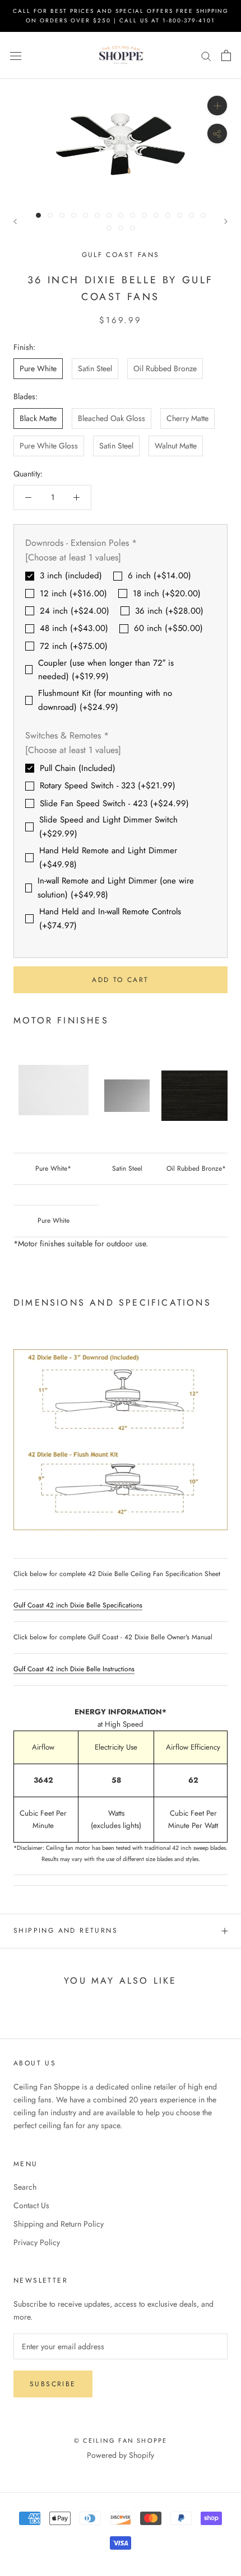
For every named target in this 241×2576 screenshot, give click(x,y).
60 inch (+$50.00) (168, 628)
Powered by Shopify (121, 2455)
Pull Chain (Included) (78, 768)
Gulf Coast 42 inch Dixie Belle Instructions (74, 1669)
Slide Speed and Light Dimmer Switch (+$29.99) (108, 827)
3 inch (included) (71, 576)
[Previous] (15, 221)
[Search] (206, 56)
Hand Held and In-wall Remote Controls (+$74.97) (110, 918)
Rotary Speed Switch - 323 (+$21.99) (108, 786)
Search (25, 2187)
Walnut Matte (176, 446)
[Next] (226, 221)
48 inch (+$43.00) (74, 628)
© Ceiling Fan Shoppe (121, 2441)
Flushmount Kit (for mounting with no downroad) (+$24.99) (105, 700)
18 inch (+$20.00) (167, 593)
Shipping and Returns (66, 1930)
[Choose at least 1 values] (73, 557)
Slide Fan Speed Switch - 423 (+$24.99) (114, 803)
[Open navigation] (16, 55)
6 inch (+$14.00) (159, 576)
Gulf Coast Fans (121, 255)
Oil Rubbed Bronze (165, 368)
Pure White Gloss (49, 446)
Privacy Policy (37, 2242)
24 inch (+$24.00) (75, 611)
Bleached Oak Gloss (112, 418)
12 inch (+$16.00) (73, 593)
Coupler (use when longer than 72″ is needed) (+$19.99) (106, 670)
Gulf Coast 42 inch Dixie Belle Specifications (78, 1605)
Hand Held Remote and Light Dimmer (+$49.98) (108, 857)
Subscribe (53, 2384)
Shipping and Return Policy (59, 2224)
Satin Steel (95, 368)
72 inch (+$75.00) (74, 646)
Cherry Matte (187, 418)
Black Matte (38, 418)
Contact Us (31, 2205)
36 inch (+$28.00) (169, 611)
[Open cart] (226, 55)
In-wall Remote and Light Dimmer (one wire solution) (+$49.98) (116, 888)
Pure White (38, 368)
